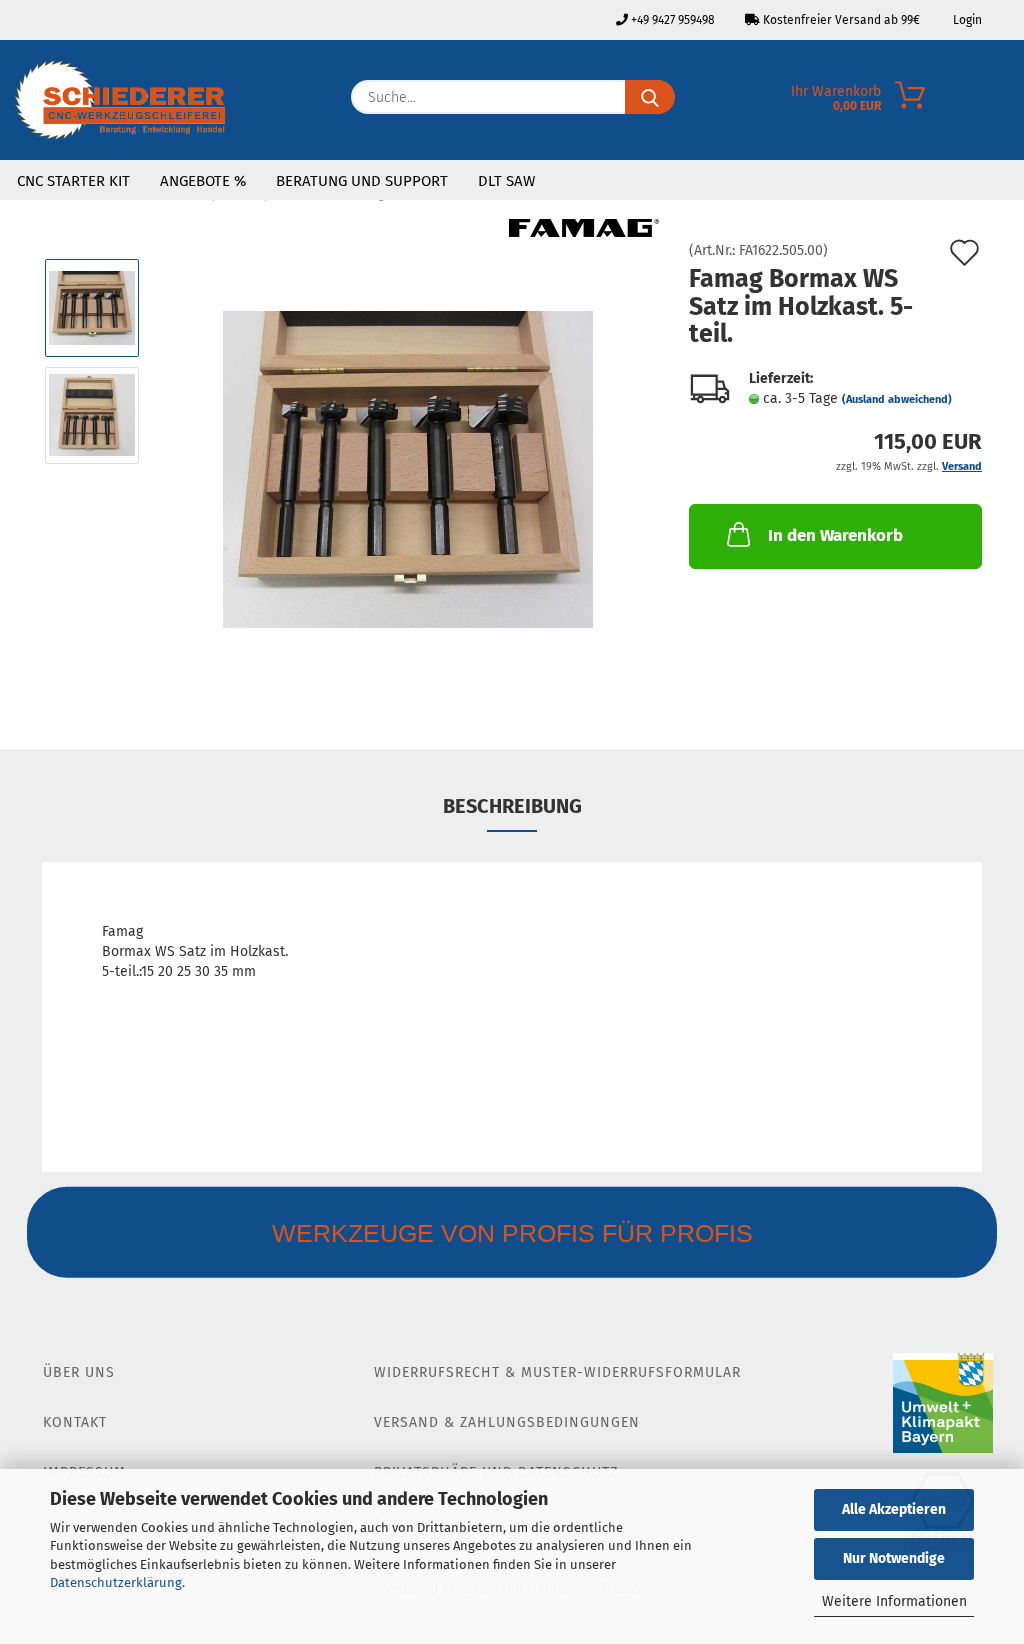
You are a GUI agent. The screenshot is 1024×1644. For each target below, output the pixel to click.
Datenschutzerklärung (116, 1582)
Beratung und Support (362, 181)
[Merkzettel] (1009, 102)
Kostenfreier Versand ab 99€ (840, 20)
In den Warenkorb (835, 535)
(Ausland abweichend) (897, 399)
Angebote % (203, 181)
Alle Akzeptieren (894, 1509)
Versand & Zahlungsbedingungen (507, 1422)
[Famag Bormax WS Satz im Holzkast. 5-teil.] (408, 468)
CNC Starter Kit (73, 181)
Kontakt (75, 1422)
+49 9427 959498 (671, 20)
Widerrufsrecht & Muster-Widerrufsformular (557, 1372)
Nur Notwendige (894, 1558)
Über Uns (79, 1372)
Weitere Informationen (894, 1601)
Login (966, 20)
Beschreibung (512, 806)
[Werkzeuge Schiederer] (120, 100)
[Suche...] (650, 97)
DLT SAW (506, 181)
